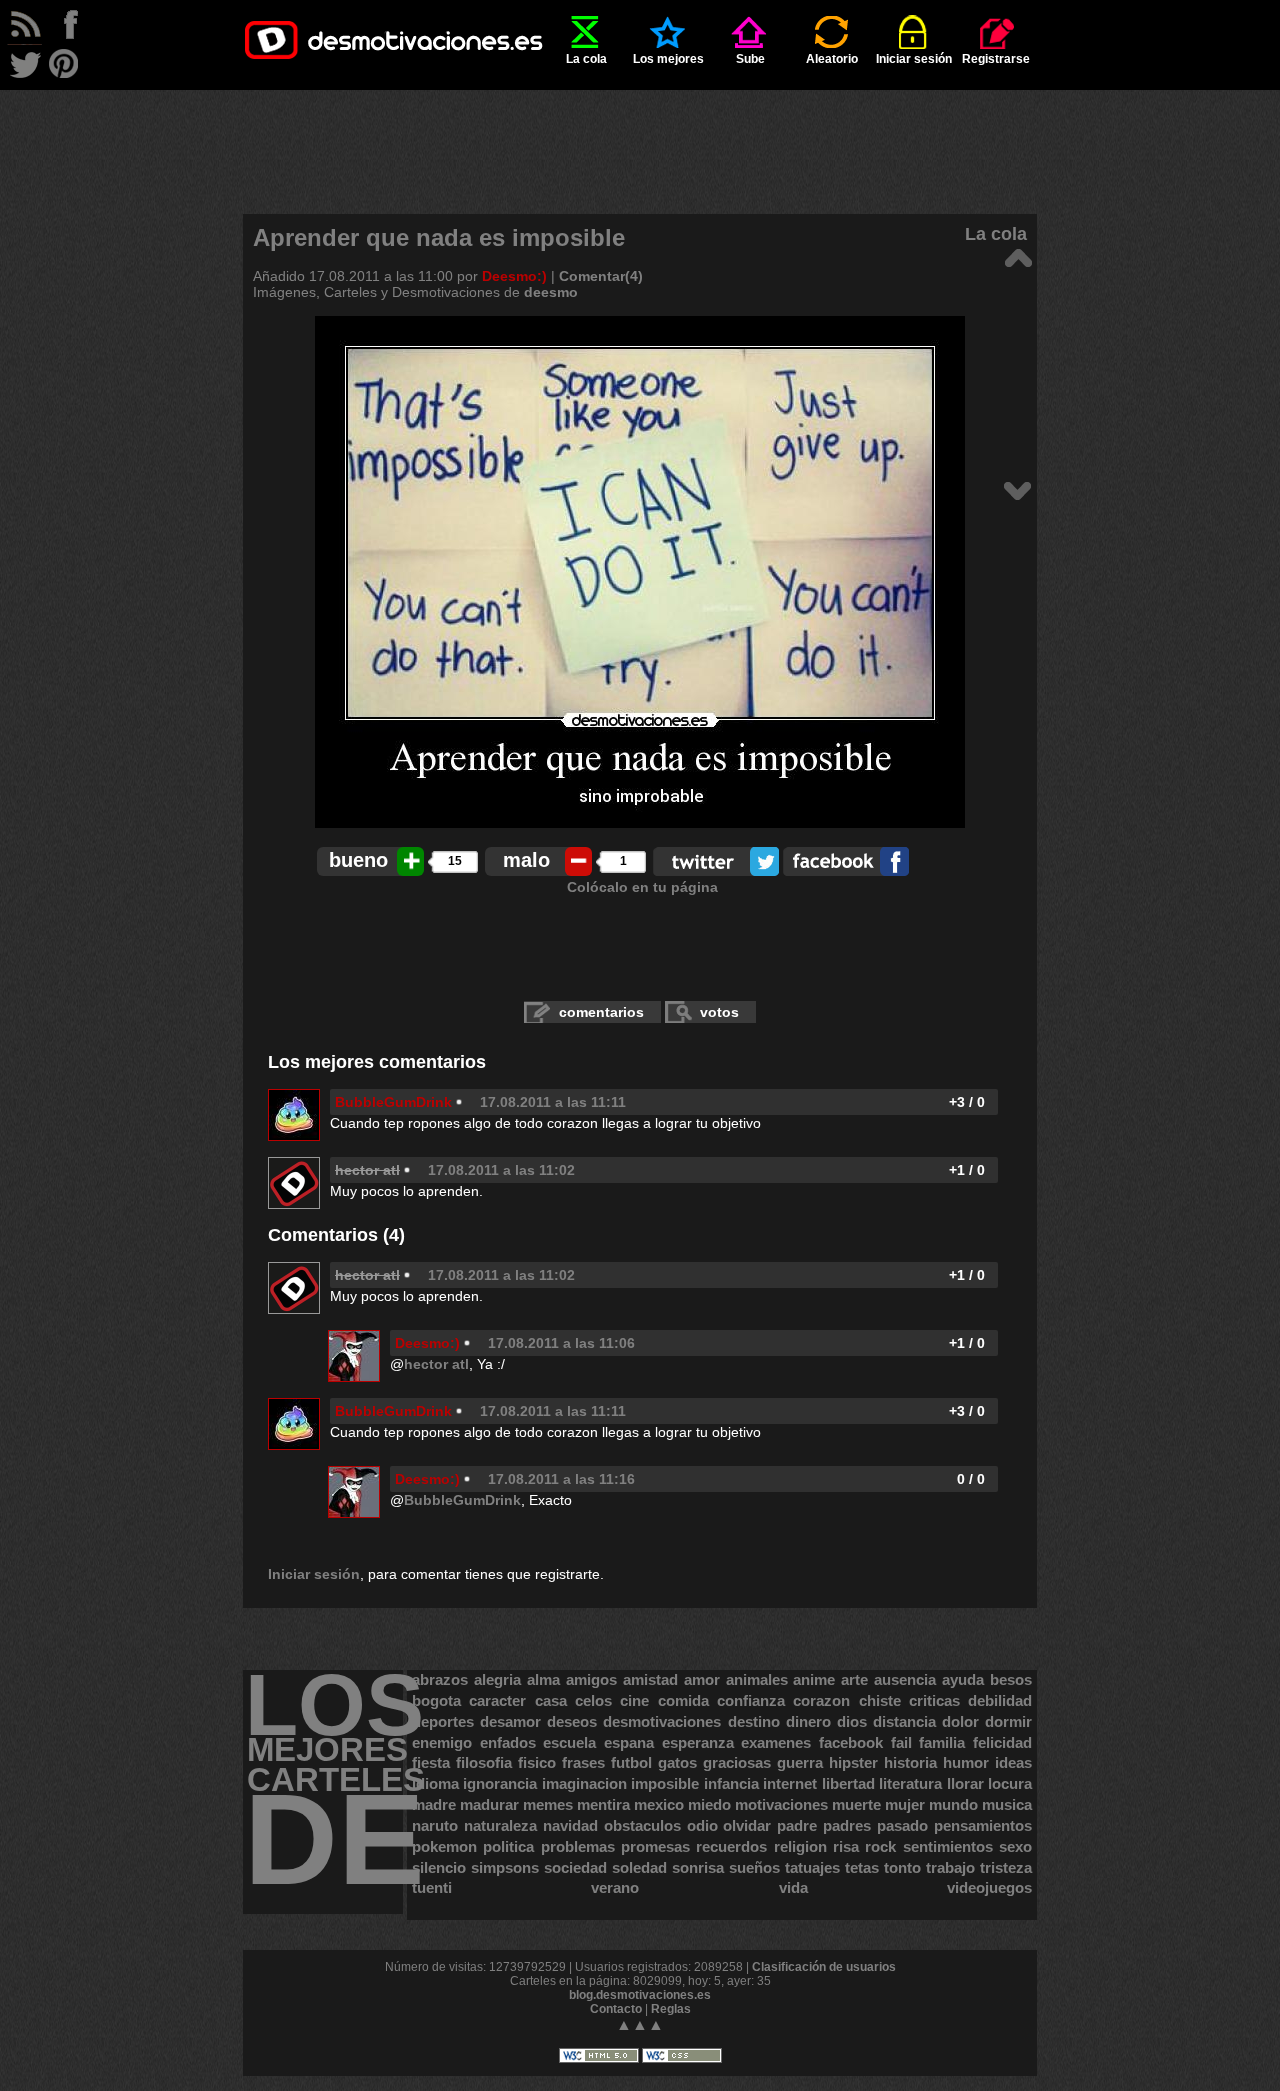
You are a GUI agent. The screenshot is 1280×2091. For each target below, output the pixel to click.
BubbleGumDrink (393, 1102)
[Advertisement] (640, 135)
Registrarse (996, 59)
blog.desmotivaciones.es (640, 1995)
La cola (586, 59)
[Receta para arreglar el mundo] (1017, 256)
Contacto (616, 2009)
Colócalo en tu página (642, 887)
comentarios (601, 1012)
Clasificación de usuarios (824, 1967)
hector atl (436, 1364)
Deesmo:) (514, 276)
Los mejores (668, 59)
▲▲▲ (640, 2024)
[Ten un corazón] (1017, 489)
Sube (750, 59)
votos (719, 1012)
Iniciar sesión (914, 59)
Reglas (671, 2009)
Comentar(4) (601, 276)
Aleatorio (832, 59)
